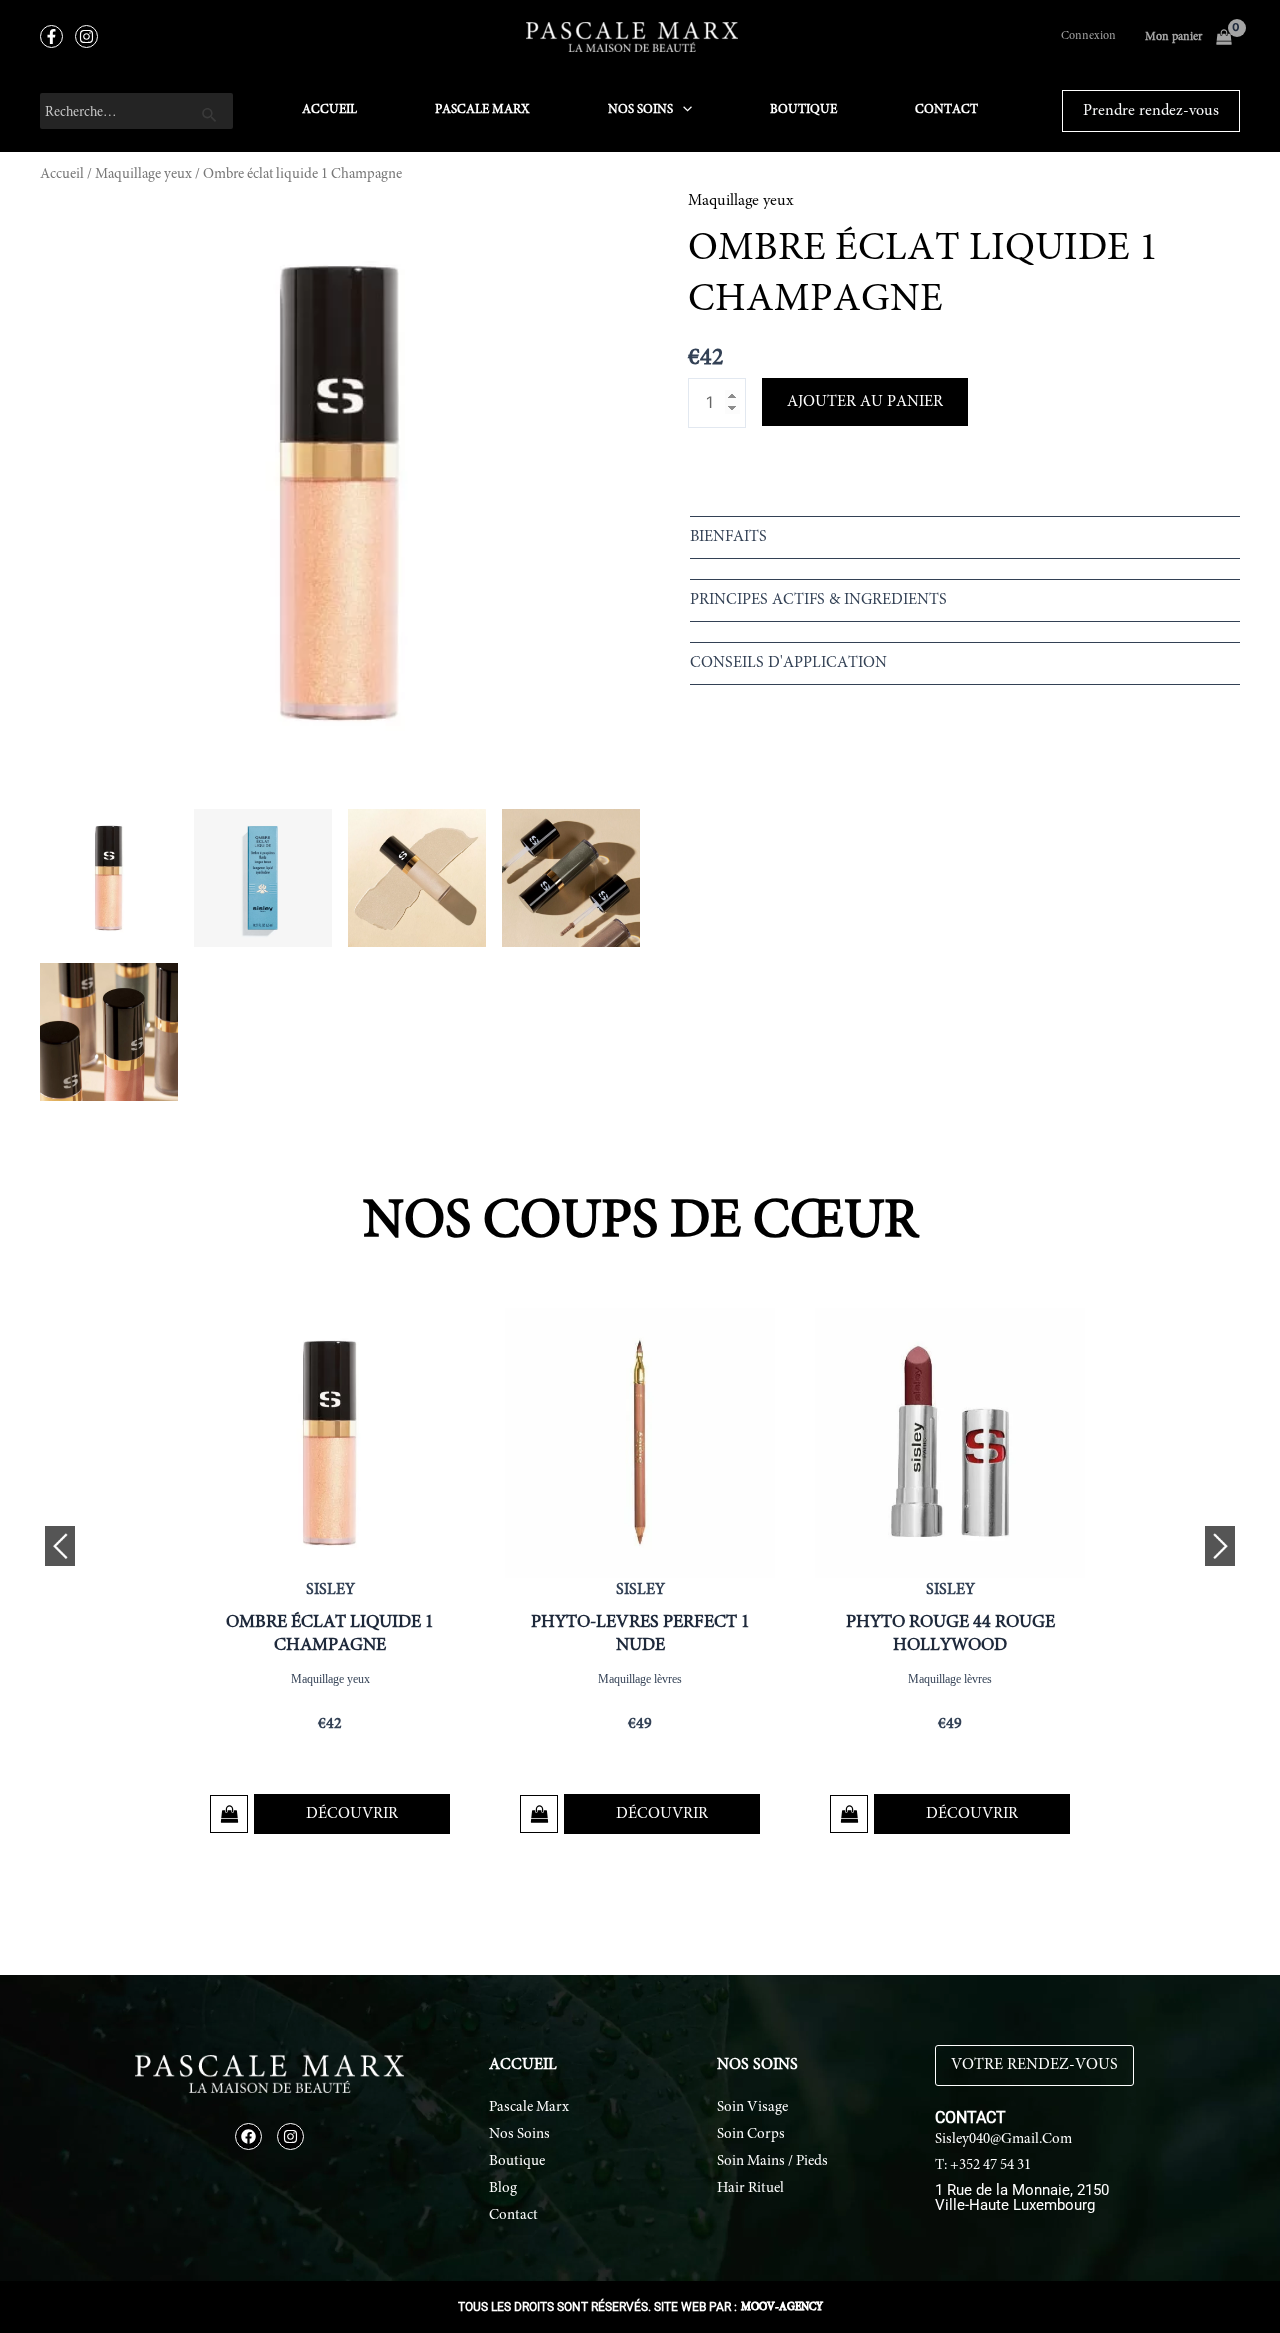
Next (1220, 1546)
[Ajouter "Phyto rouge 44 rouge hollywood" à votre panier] (849, 1814)
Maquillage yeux (143, 174)
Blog (503, 2188)
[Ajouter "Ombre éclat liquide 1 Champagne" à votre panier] (229, 1814)
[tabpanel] (330, 1576)
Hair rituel (750, 2188)
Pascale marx (529, 2107)
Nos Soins (519, 2134)
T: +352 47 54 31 (983, 2165)
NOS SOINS (640, 110)
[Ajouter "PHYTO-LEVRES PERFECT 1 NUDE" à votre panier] (539, 1814)
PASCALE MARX (482, 110)
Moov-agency (782, 2307)
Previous (60, 1546)
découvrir (352, 1814)
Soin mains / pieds (772, 2161)
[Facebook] (51, 36)
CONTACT (946, 110)
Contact (513, 2215)
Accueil (62, 174)
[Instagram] (86, 36)
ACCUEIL (329, 110)
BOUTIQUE (803, 110)
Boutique (517, 2161)
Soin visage (752, 2107)
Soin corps (751, 2134)
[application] (682, 111)
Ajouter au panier (865, 402)
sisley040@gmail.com (1003, 2139)
